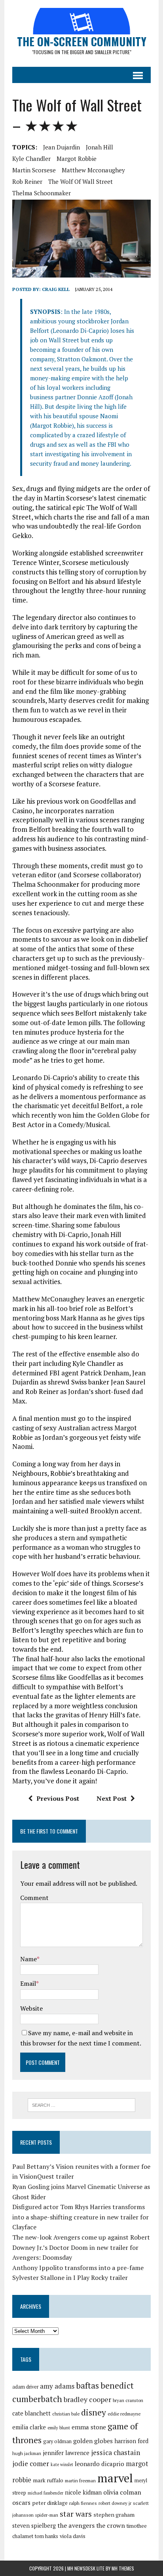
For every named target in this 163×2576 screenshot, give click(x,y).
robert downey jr (115, 2503)
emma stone (89, 2427)
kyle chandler (31, 159)
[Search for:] (81, 2104)
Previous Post (58, 1798)
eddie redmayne (124, 2414)
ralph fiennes (83, 2503)
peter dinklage (50, 2503)
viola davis (73, 2536)
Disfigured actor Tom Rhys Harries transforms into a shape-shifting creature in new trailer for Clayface (81, 2217)
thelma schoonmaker (42, 193)
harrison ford (131, 2441)
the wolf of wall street (81, 181)
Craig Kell (56, 289)
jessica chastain (116, 2452)
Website (31, 2008)
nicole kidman (83, 2492)
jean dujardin (62, 147)
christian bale (66, 2414)
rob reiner (27, 181)
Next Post (112, 1798)
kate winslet (62, 2465)
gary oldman (57, 2441)
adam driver (25, 2387)
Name (28, 1959)
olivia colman (122, 2492)
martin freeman (80, 2481)
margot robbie (77, 159)
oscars (21, 2502)
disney (94, 2412)
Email (28, 1983)
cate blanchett (31, 2413)
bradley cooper (87, 2399)
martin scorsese (34, 170)
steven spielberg (34, 2526)
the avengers (76, 2525)
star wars (76, 2514)
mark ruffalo (48, 2480)
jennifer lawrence (66, 2453)
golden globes (93, 2441)
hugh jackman (27, 2453)
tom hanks (46, 2536)
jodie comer (31, 2464)
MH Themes (123, 2568)
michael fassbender (45, 2493)
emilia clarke (29, 2427)
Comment (34, 1898)
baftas (87, 2385)
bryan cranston (128, 2400)
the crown (111, 2525)
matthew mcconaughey (93, 170)
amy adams (57, 2386)
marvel (115, 2478)
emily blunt (59, 2428)
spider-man (47, 2515)
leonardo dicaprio (100, 2464)
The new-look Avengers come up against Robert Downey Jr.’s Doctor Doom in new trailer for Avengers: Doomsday (81, 2247)
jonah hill (100, 147)
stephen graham (114, 2515)
